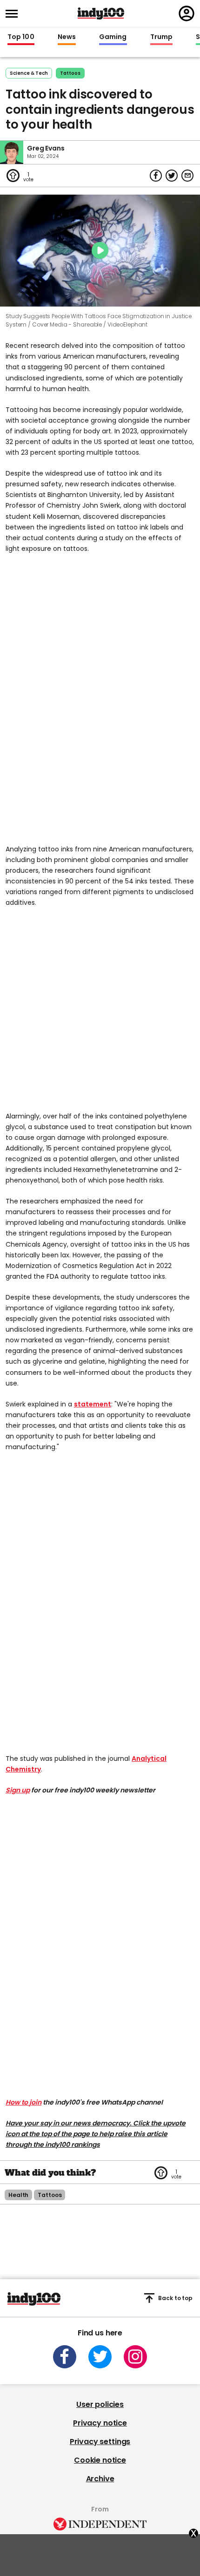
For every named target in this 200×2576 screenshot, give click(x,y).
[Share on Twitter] (172, 176)
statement (93, 1404)
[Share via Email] (187, 176)
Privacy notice (100, 2423)
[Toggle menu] (14, 14)
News (67, 37)
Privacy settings (100, 2442)
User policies (100, 2404)
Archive (100, 2479)
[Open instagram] (135, 2357)
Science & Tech (29, 73)
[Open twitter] (100, 2357)
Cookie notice (100, 2460)
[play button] (100, 251)
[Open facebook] (65, 2357)
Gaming (113, 37)
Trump (161, 37)
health (18, 2195)
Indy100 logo (101, 13)
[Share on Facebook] (156, 176)
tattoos (70, 73)
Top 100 (21, 37)
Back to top (175, 2298)
